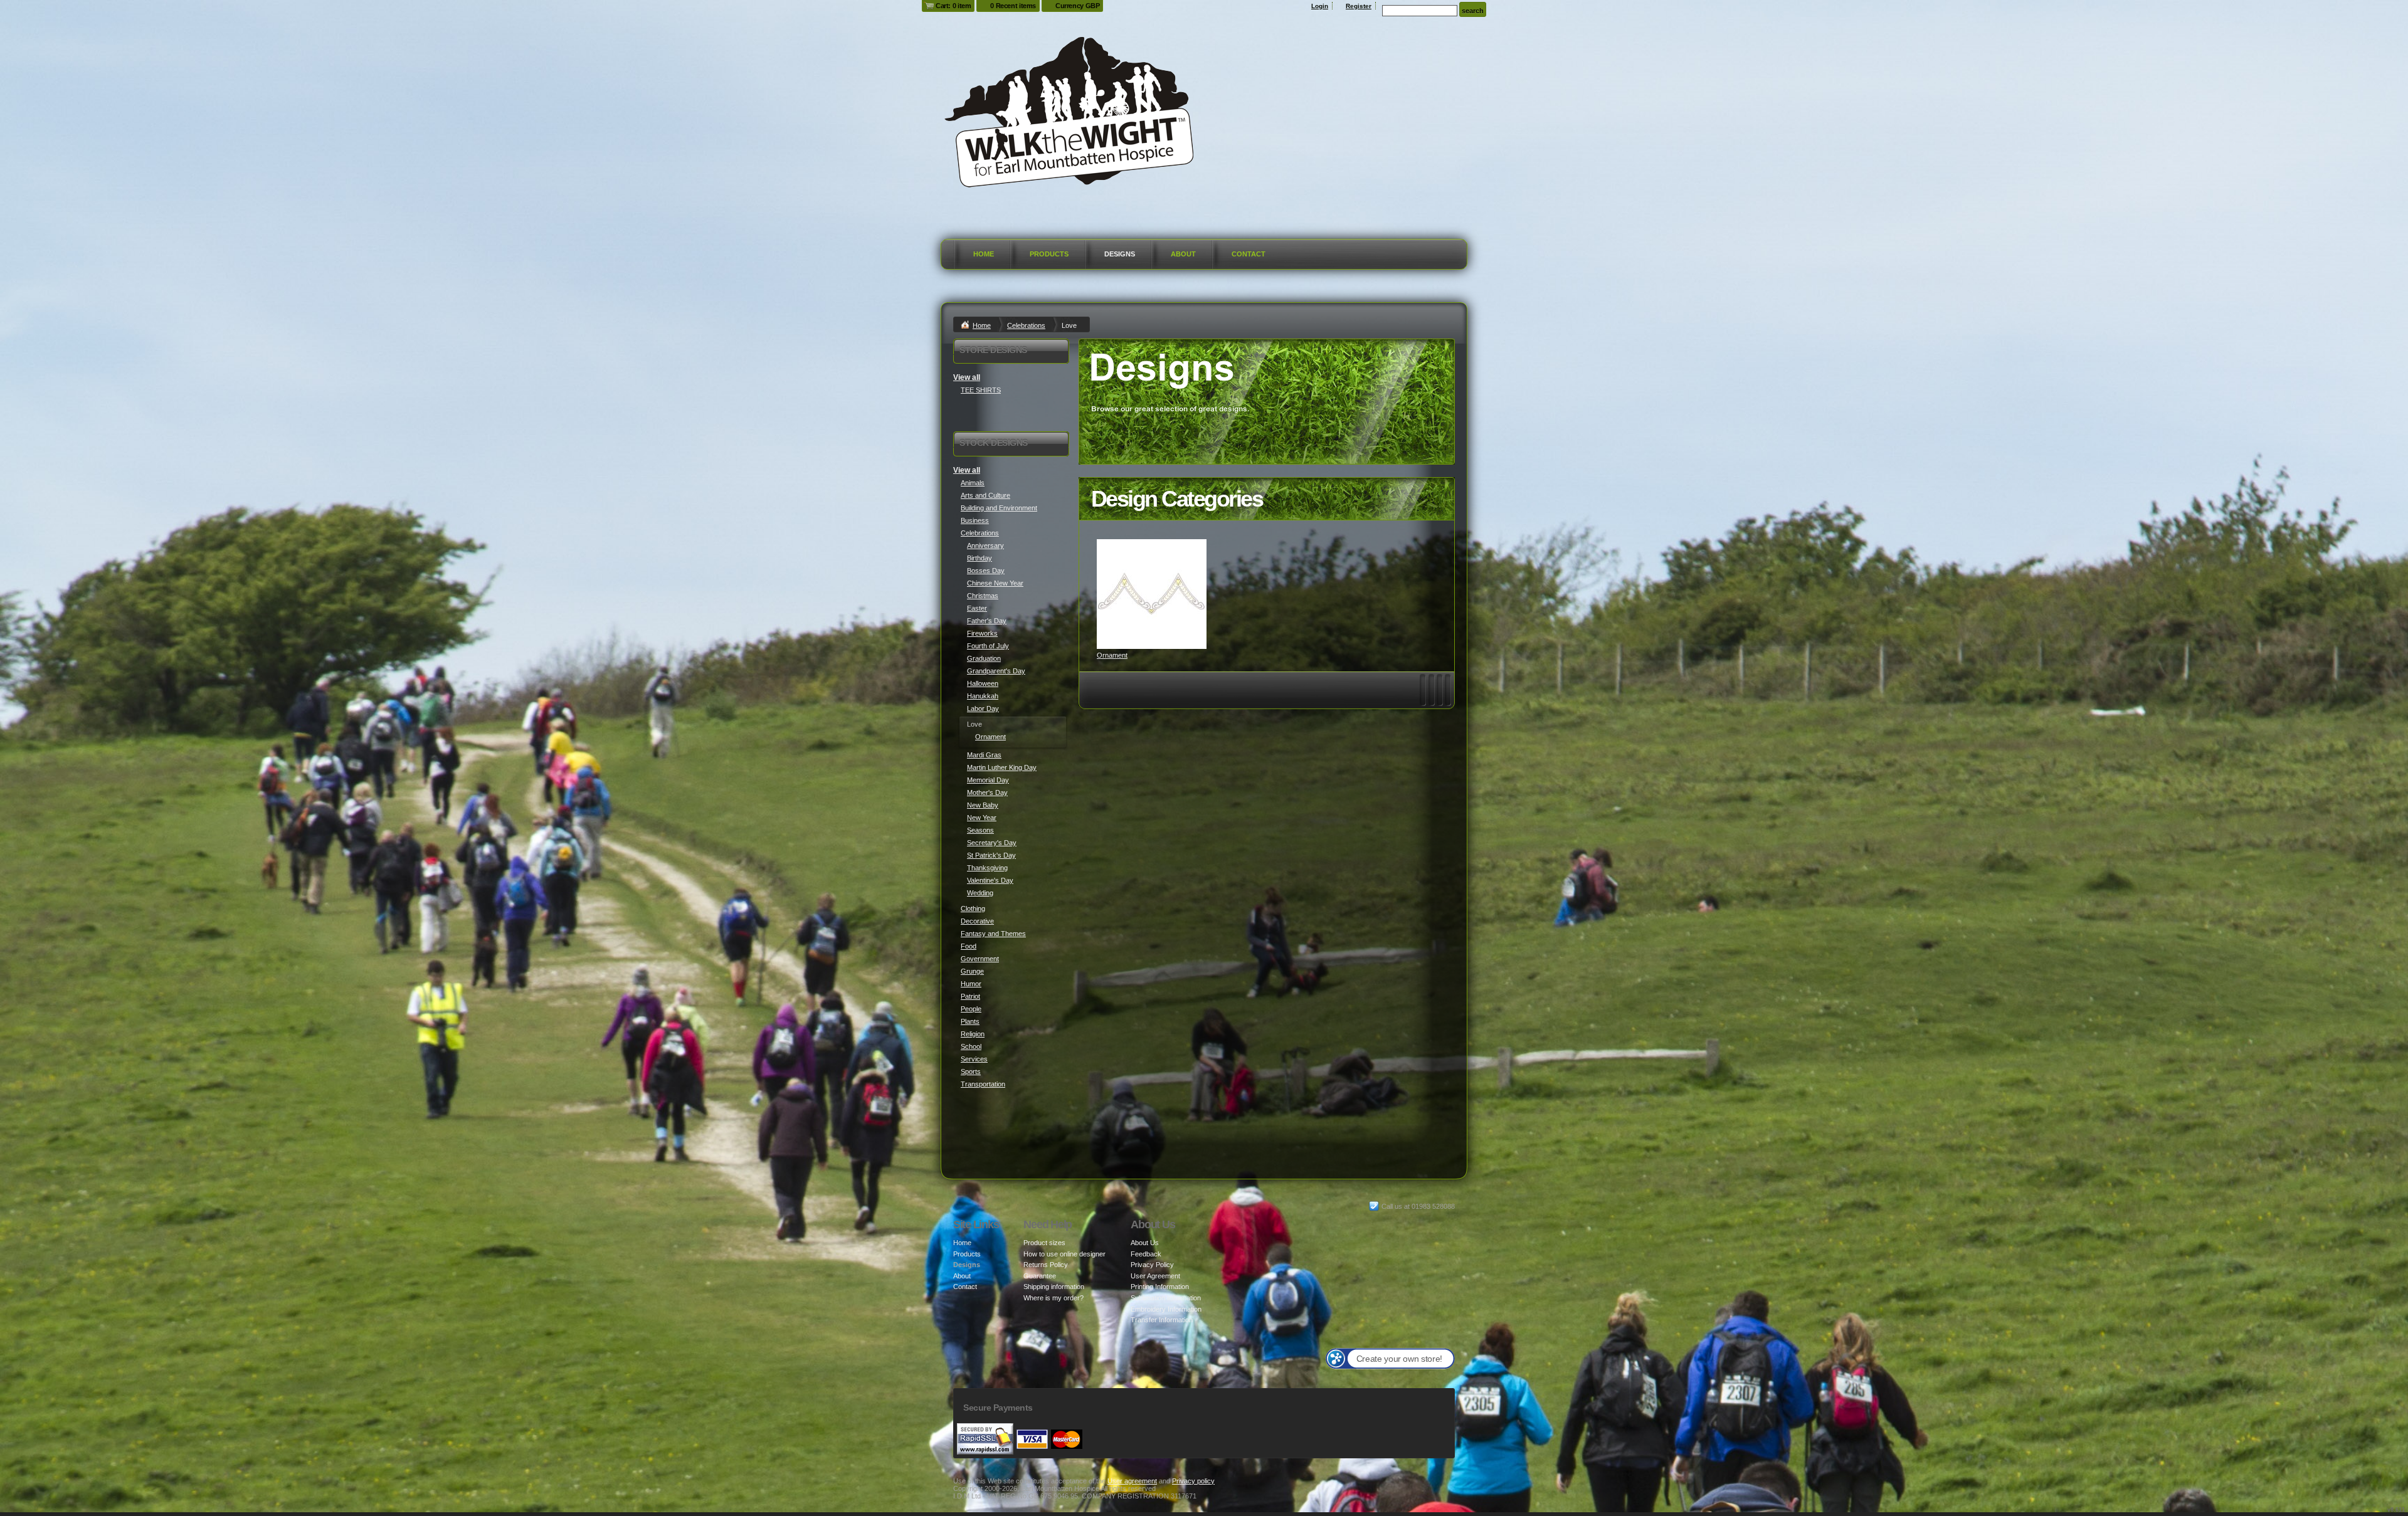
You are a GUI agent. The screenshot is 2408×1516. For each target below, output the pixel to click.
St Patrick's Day (991, 855)
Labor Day (983, 708)
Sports (971, 1071)
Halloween (983, 683)
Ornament (1112, 655)
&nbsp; (1152, 594)
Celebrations (1026, 325)
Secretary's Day (992, 843)
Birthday (980, 558)
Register (1359, 6)
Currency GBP (1077, 6)
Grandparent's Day (996, 671)
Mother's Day (987, 792)
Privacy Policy (1152, 1265)
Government (980, 959)
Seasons (980, 830)
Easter (977, 608)
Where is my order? (1053, 1298)
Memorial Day (988, 780)
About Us (1145, 1243)
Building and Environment (999, 508)
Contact (1249, 254)
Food (969, 946)
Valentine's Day (990, 880)
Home (984, 254)
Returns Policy (1046, 1265)
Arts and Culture (985, 495)
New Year (982, 818)
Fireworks (982, 633)
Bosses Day (986, 571)
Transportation (983, 1084)
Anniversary (985, 545)
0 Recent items (1013, 6)
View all (967, 377)
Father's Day (987, 621)
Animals (973, 483)
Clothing (973, 908)
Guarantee (1040, 1276)
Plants (970, 1021)
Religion (973, 1034)
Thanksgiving (987, 868)
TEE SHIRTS (981, 390)
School (971, 1046)
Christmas (983, 596)
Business (975, 520)
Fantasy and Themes (993, 934)
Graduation (984, 658)
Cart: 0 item (953, 6)
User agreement (1132, 1481)
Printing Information (1160, 1287)
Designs (1120, 254)
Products (1049, 254)
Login (1320, 6)
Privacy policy (1193, 1481)
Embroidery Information (1166, 1309)
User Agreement (1155, 1276)
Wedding (980, 893)
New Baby (983, 805)
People (971, 1009)
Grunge (972, 971)
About (1183, 254)
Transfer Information (1162, 1320)
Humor (971, 984)
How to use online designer (1064, 1254)
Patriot (970, 996)
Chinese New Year (995, 583)
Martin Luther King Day (1002, 767)
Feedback (1146, 1254)
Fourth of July (988, 646)
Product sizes (1044, 1243)
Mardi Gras (984, 755)
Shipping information (1054, 1287)
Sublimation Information (1166, 1298)
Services (974, 1059)
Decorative (977, 921)
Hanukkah (983, 696)
